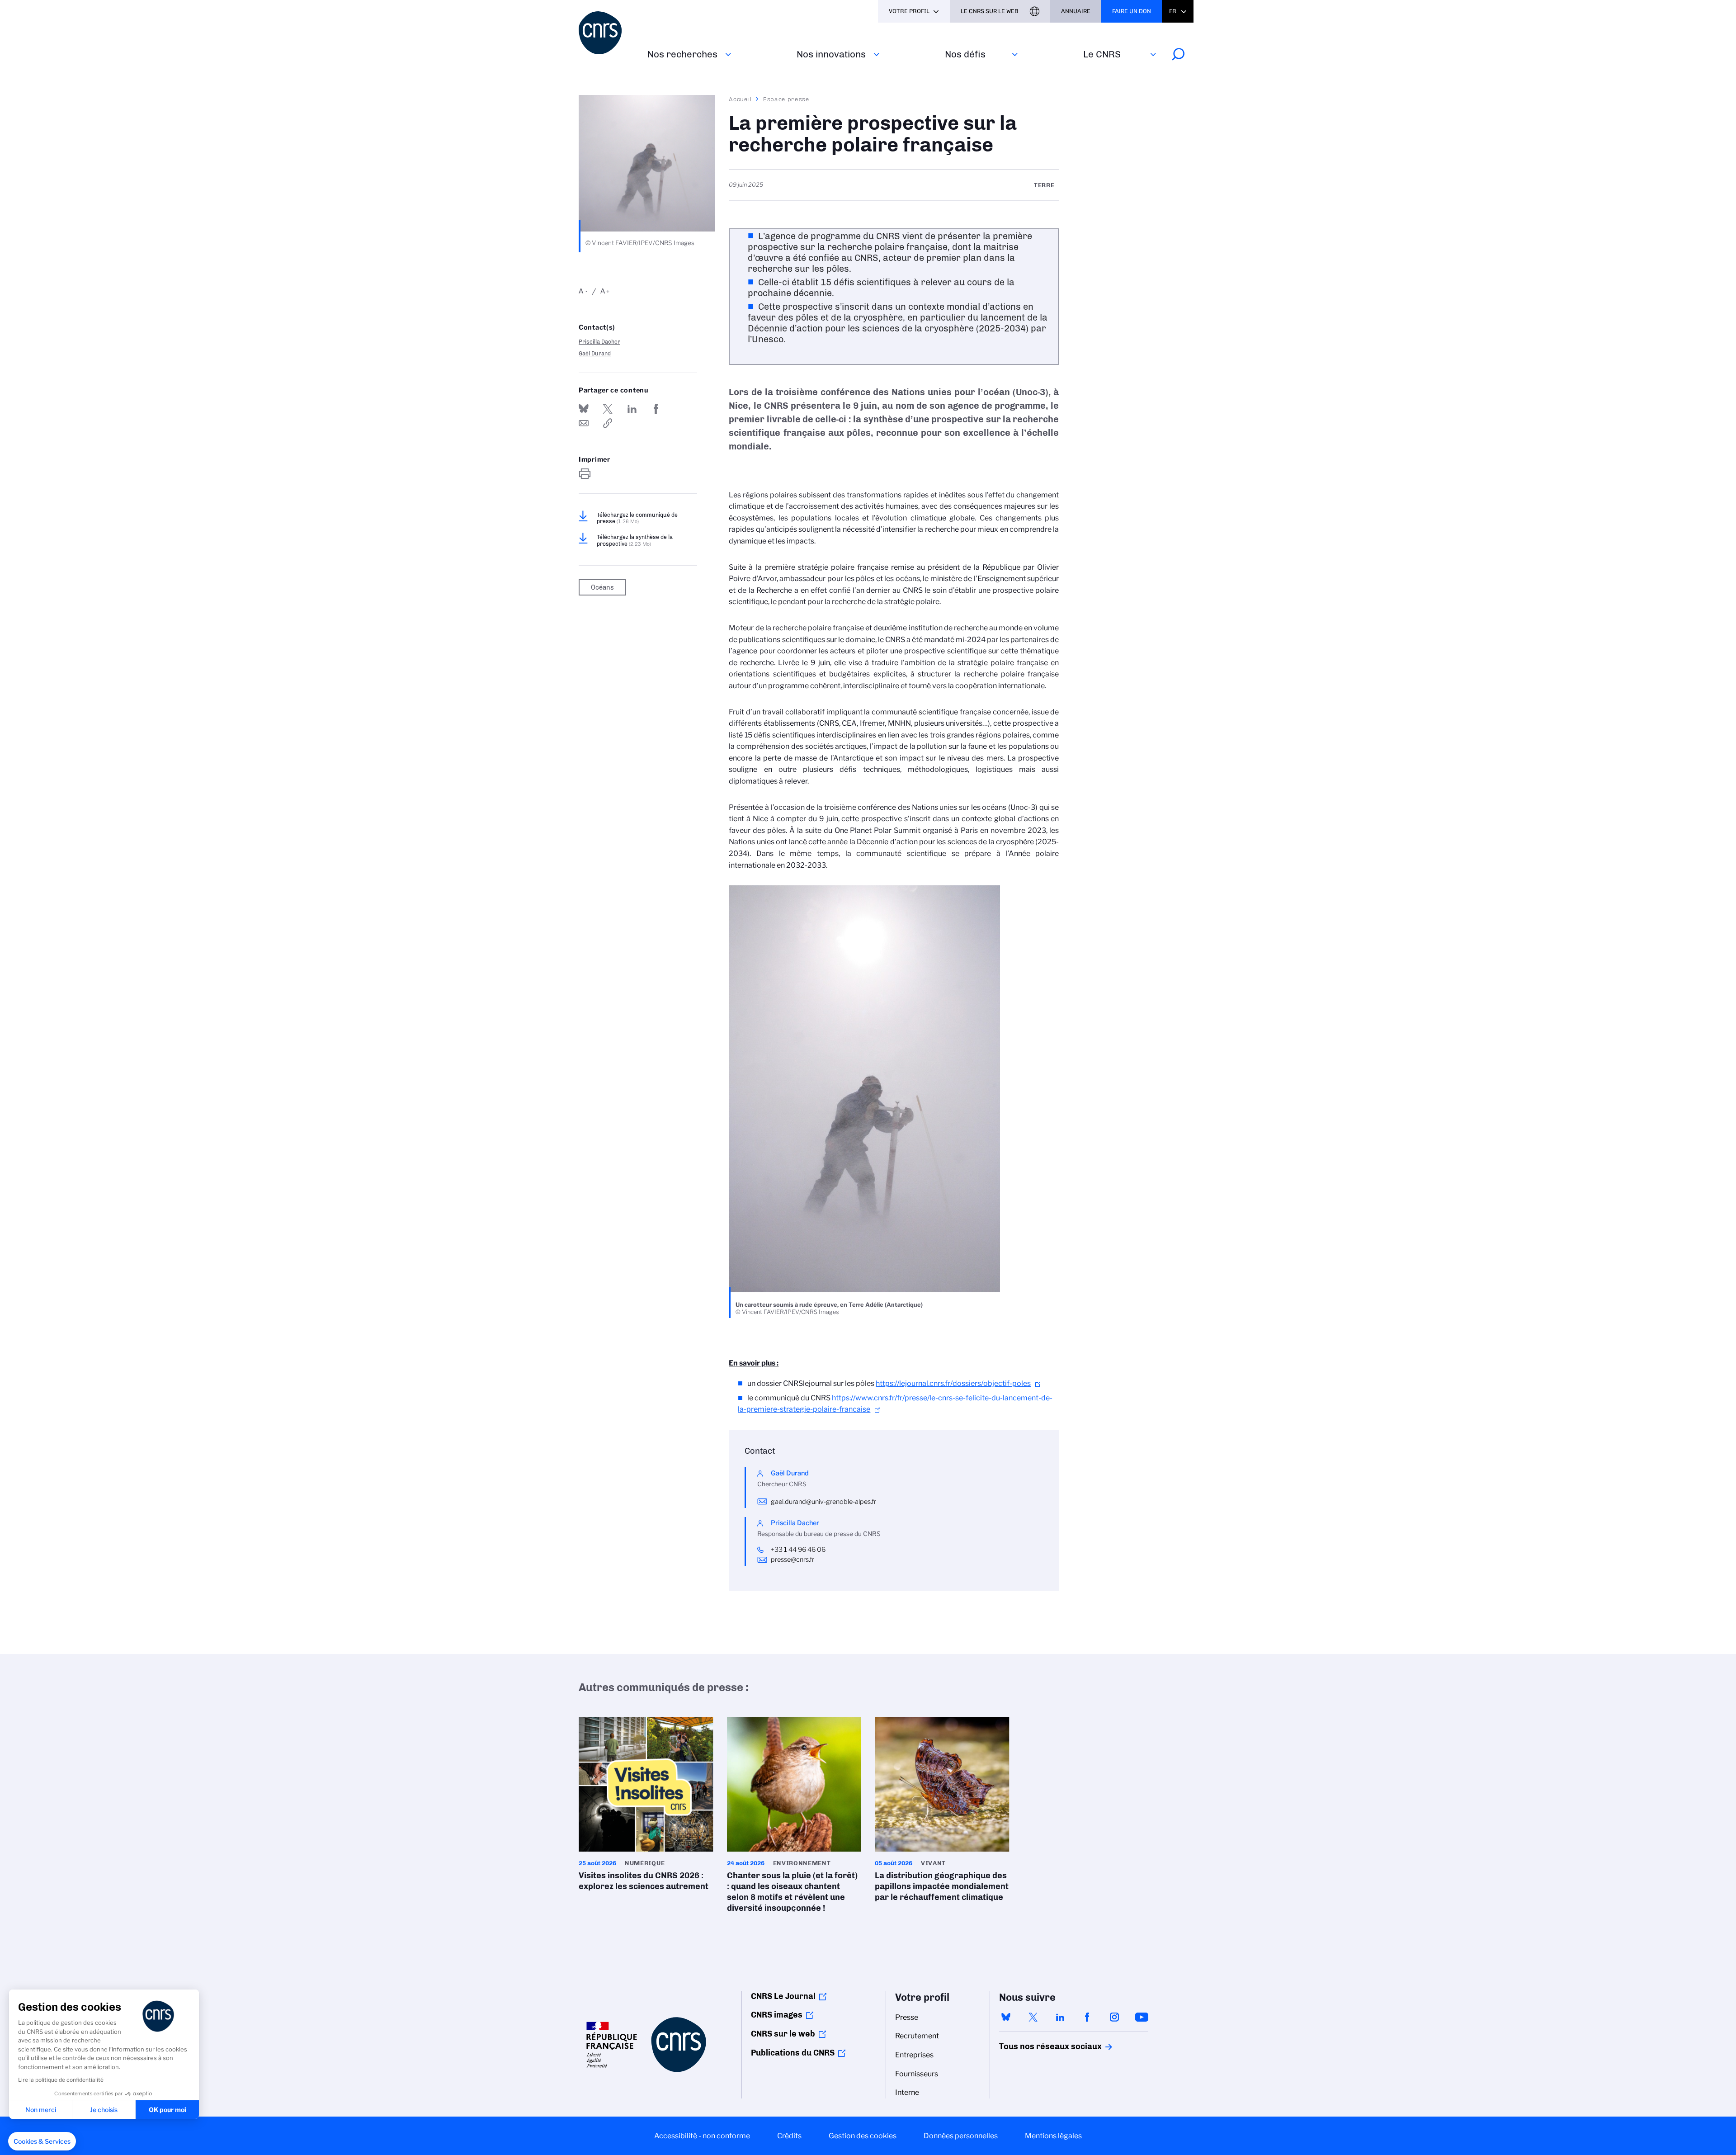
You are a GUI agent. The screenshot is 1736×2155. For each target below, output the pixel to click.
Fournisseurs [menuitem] (917, 2074)
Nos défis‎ (965, 54)
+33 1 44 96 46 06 (799, 1550)
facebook (1087, 2017)
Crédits (789, 2136)
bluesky (1006, 2017)
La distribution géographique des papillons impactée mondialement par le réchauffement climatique (942, 1812)
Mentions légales (1053, 2136)
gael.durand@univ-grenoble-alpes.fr (823, 1502)
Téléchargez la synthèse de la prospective (635, 540)
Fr (1173, 11)
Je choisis (104, 2110)
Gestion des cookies (863, 2136)
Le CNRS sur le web (990, 11)
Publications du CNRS (793, 2053)
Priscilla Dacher (599, 342)
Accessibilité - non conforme (702, 2136)
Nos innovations (831, 54)
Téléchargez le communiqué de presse (637, 518)
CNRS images (777, 2015)
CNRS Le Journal (783, 1996)
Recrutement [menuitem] (917, 2036)
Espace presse (786, 99)
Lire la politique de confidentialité (61, 2080)
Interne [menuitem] (907, 2092)
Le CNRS (1102, 54)
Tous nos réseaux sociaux (1035, 2046)
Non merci (41, 2110)
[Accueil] (608, 33)
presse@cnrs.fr (793, 1560)
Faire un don (1132, 11)
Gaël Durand (595, 353)
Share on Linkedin (632, 409)
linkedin (1060, 2017)
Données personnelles (961, 2136)
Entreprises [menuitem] (914, 2055)
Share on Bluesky (584, 409)
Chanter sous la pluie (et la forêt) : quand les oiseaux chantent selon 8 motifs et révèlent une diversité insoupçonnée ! (794, 1818)
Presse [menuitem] (907, 2017)
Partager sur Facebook (656, 409)
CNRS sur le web (783, 2034)
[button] (42, 2141)
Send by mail (584, 423)
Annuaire (1076, 11)
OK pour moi (167, 2110)
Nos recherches (682, 54)
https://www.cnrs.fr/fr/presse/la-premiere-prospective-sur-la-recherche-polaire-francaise (608, 423)
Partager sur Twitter (608, 409)
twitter (1033, 2017)
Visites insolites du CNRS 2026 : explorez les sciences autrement (646, 1807)
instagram (1114, 2017)
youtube (1142, 2017)
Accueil (741, 99)
